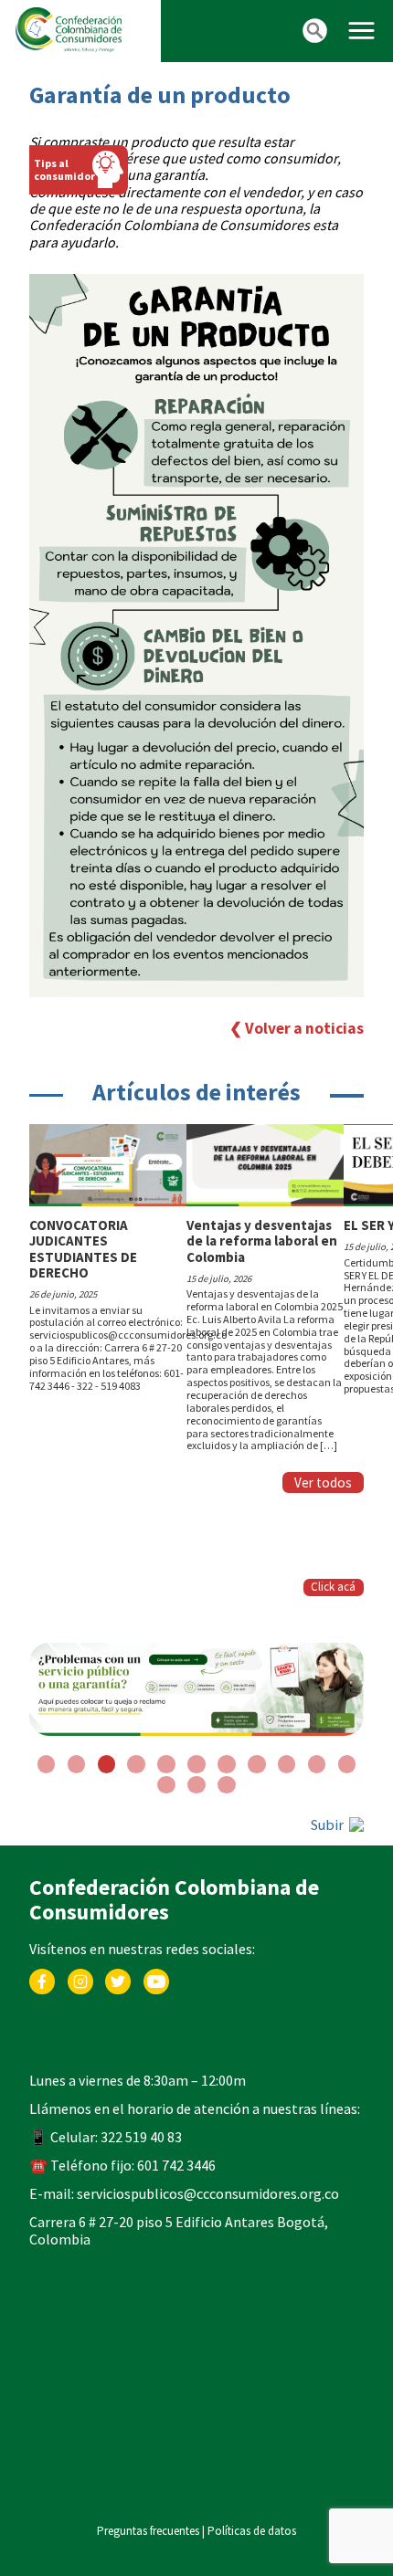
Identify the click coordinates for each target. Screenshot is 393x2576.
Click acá (333, 1587)
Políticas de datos (252, 2439)
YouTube (156, 1884)
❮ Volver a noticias (297, 1029)
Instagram (80, 1884)
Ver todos (323, 1483)
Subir (329, 1733)
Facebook (42, 1884)
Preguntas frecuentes (148, 2439)
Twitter (118, 1884)
